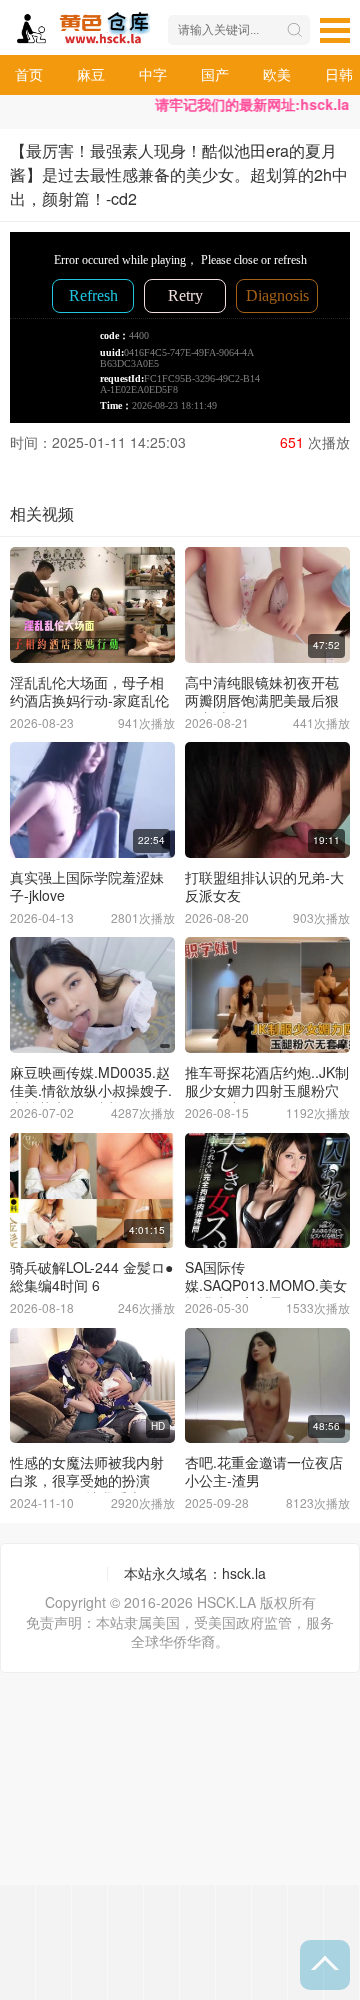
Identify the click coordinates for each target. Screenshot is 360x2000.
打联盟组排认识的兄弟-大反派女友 (264, 886)
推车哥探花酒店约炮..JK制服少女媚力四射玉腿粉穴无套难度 (267, 1090)
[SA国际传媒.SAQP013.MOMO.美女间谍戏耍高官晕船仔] (267, 1191)
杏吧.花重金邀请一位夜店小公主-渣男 (264, 1471)
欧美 (277, 74)
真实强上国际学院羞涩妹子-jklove (87, 886)
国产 (215, 74)
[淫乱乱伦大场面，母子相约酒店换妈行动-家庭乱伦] (92, 605)
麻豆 (91, 74)
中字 (153, 74)
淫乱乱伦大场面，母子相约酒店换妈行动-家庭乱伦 (89, 691)
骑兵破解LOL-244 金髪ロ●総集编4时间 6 (91, 1276)
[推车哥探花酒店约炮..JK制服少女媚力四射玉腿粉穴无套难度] (267, 995)
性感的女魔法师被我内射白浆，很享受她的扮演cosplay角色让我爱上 (87, 1480)
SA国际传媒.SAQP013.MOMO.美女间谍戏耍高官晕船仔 (266, 1285)
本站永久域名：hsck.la (195, 1573)
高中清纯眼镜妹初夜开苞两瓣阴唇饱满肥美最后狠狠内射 (262, 700)
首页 (29, 74)
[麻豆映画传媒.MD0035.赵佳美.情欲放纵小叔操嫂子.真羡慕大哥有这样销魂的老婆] (92, 995)
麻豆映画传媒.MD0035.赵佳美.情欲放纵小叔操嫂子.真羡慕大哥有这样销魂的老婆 (91, 1099)
